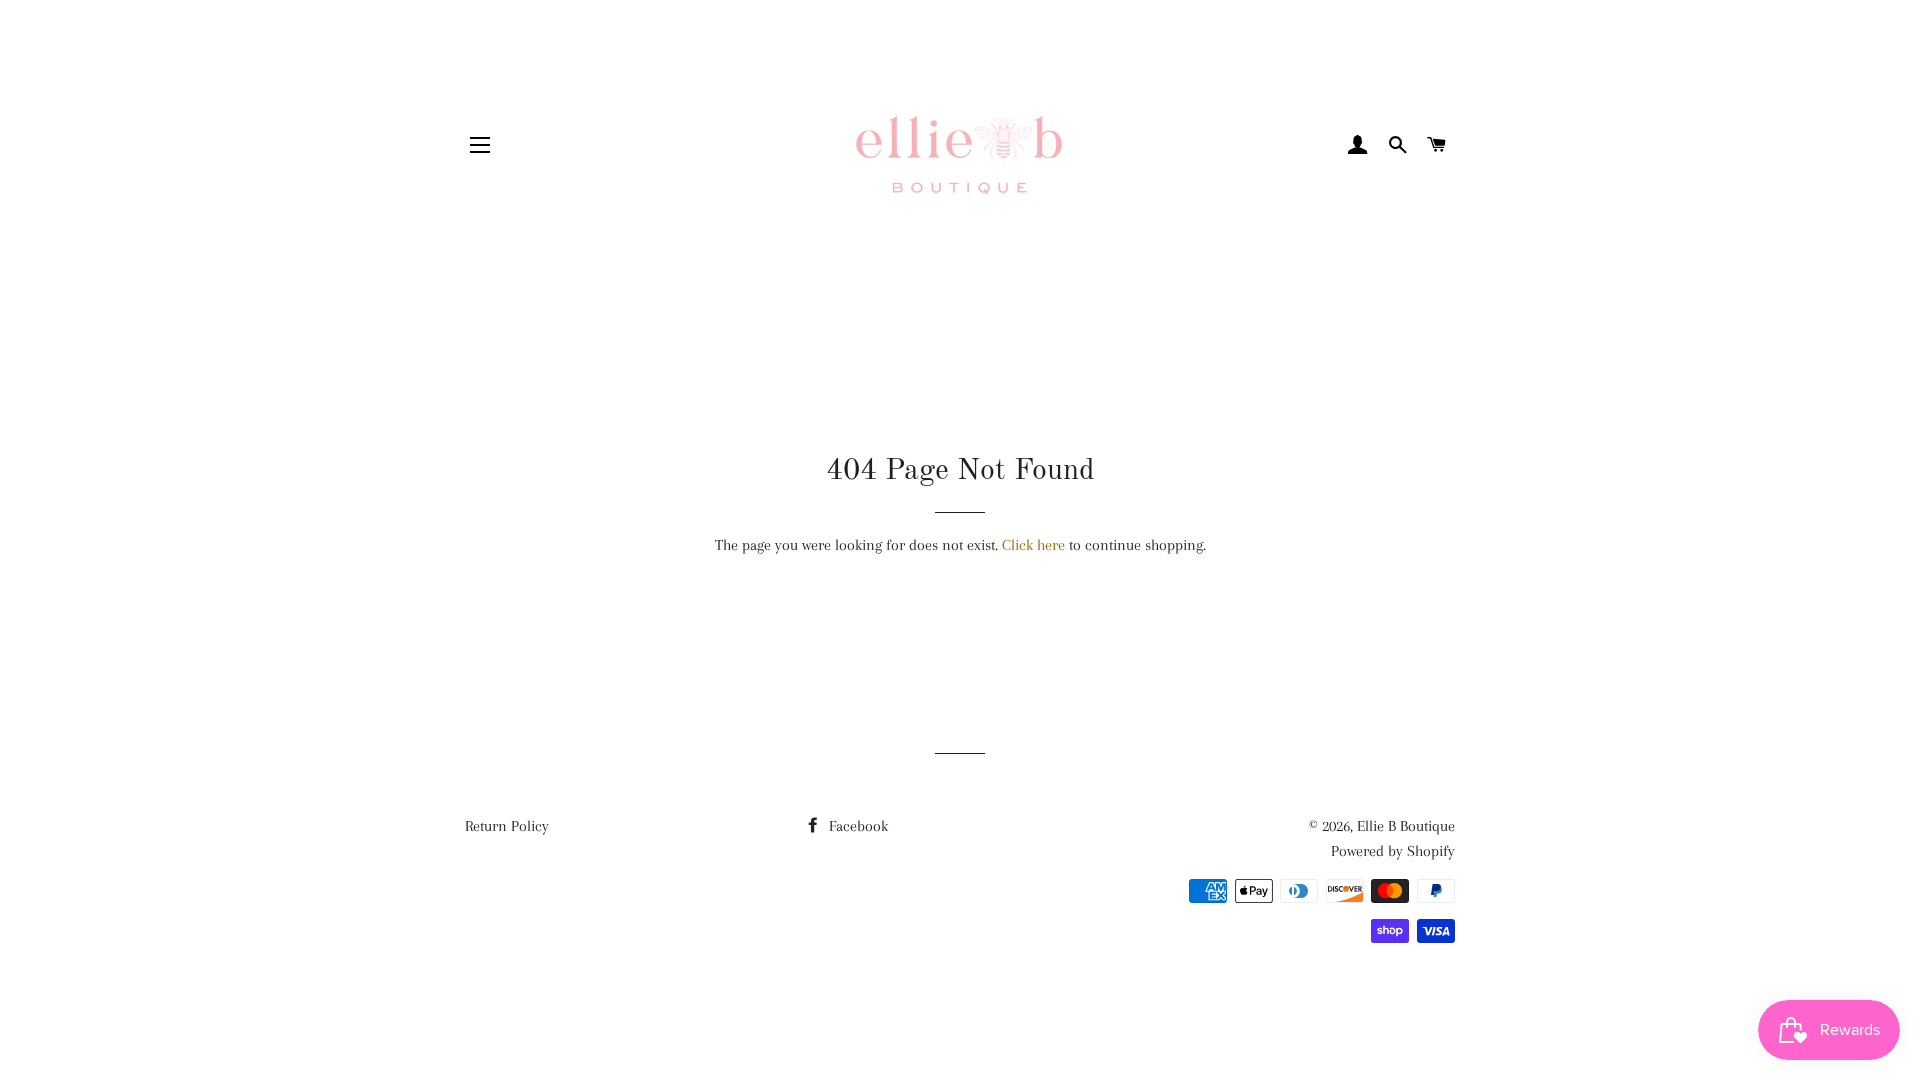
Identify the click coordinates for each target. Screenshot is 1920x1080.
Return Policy (507, 826)
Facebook (856, 826)
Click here (1033, 545)
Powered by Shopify (1393, 851)
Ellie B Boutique (1406, 826)
